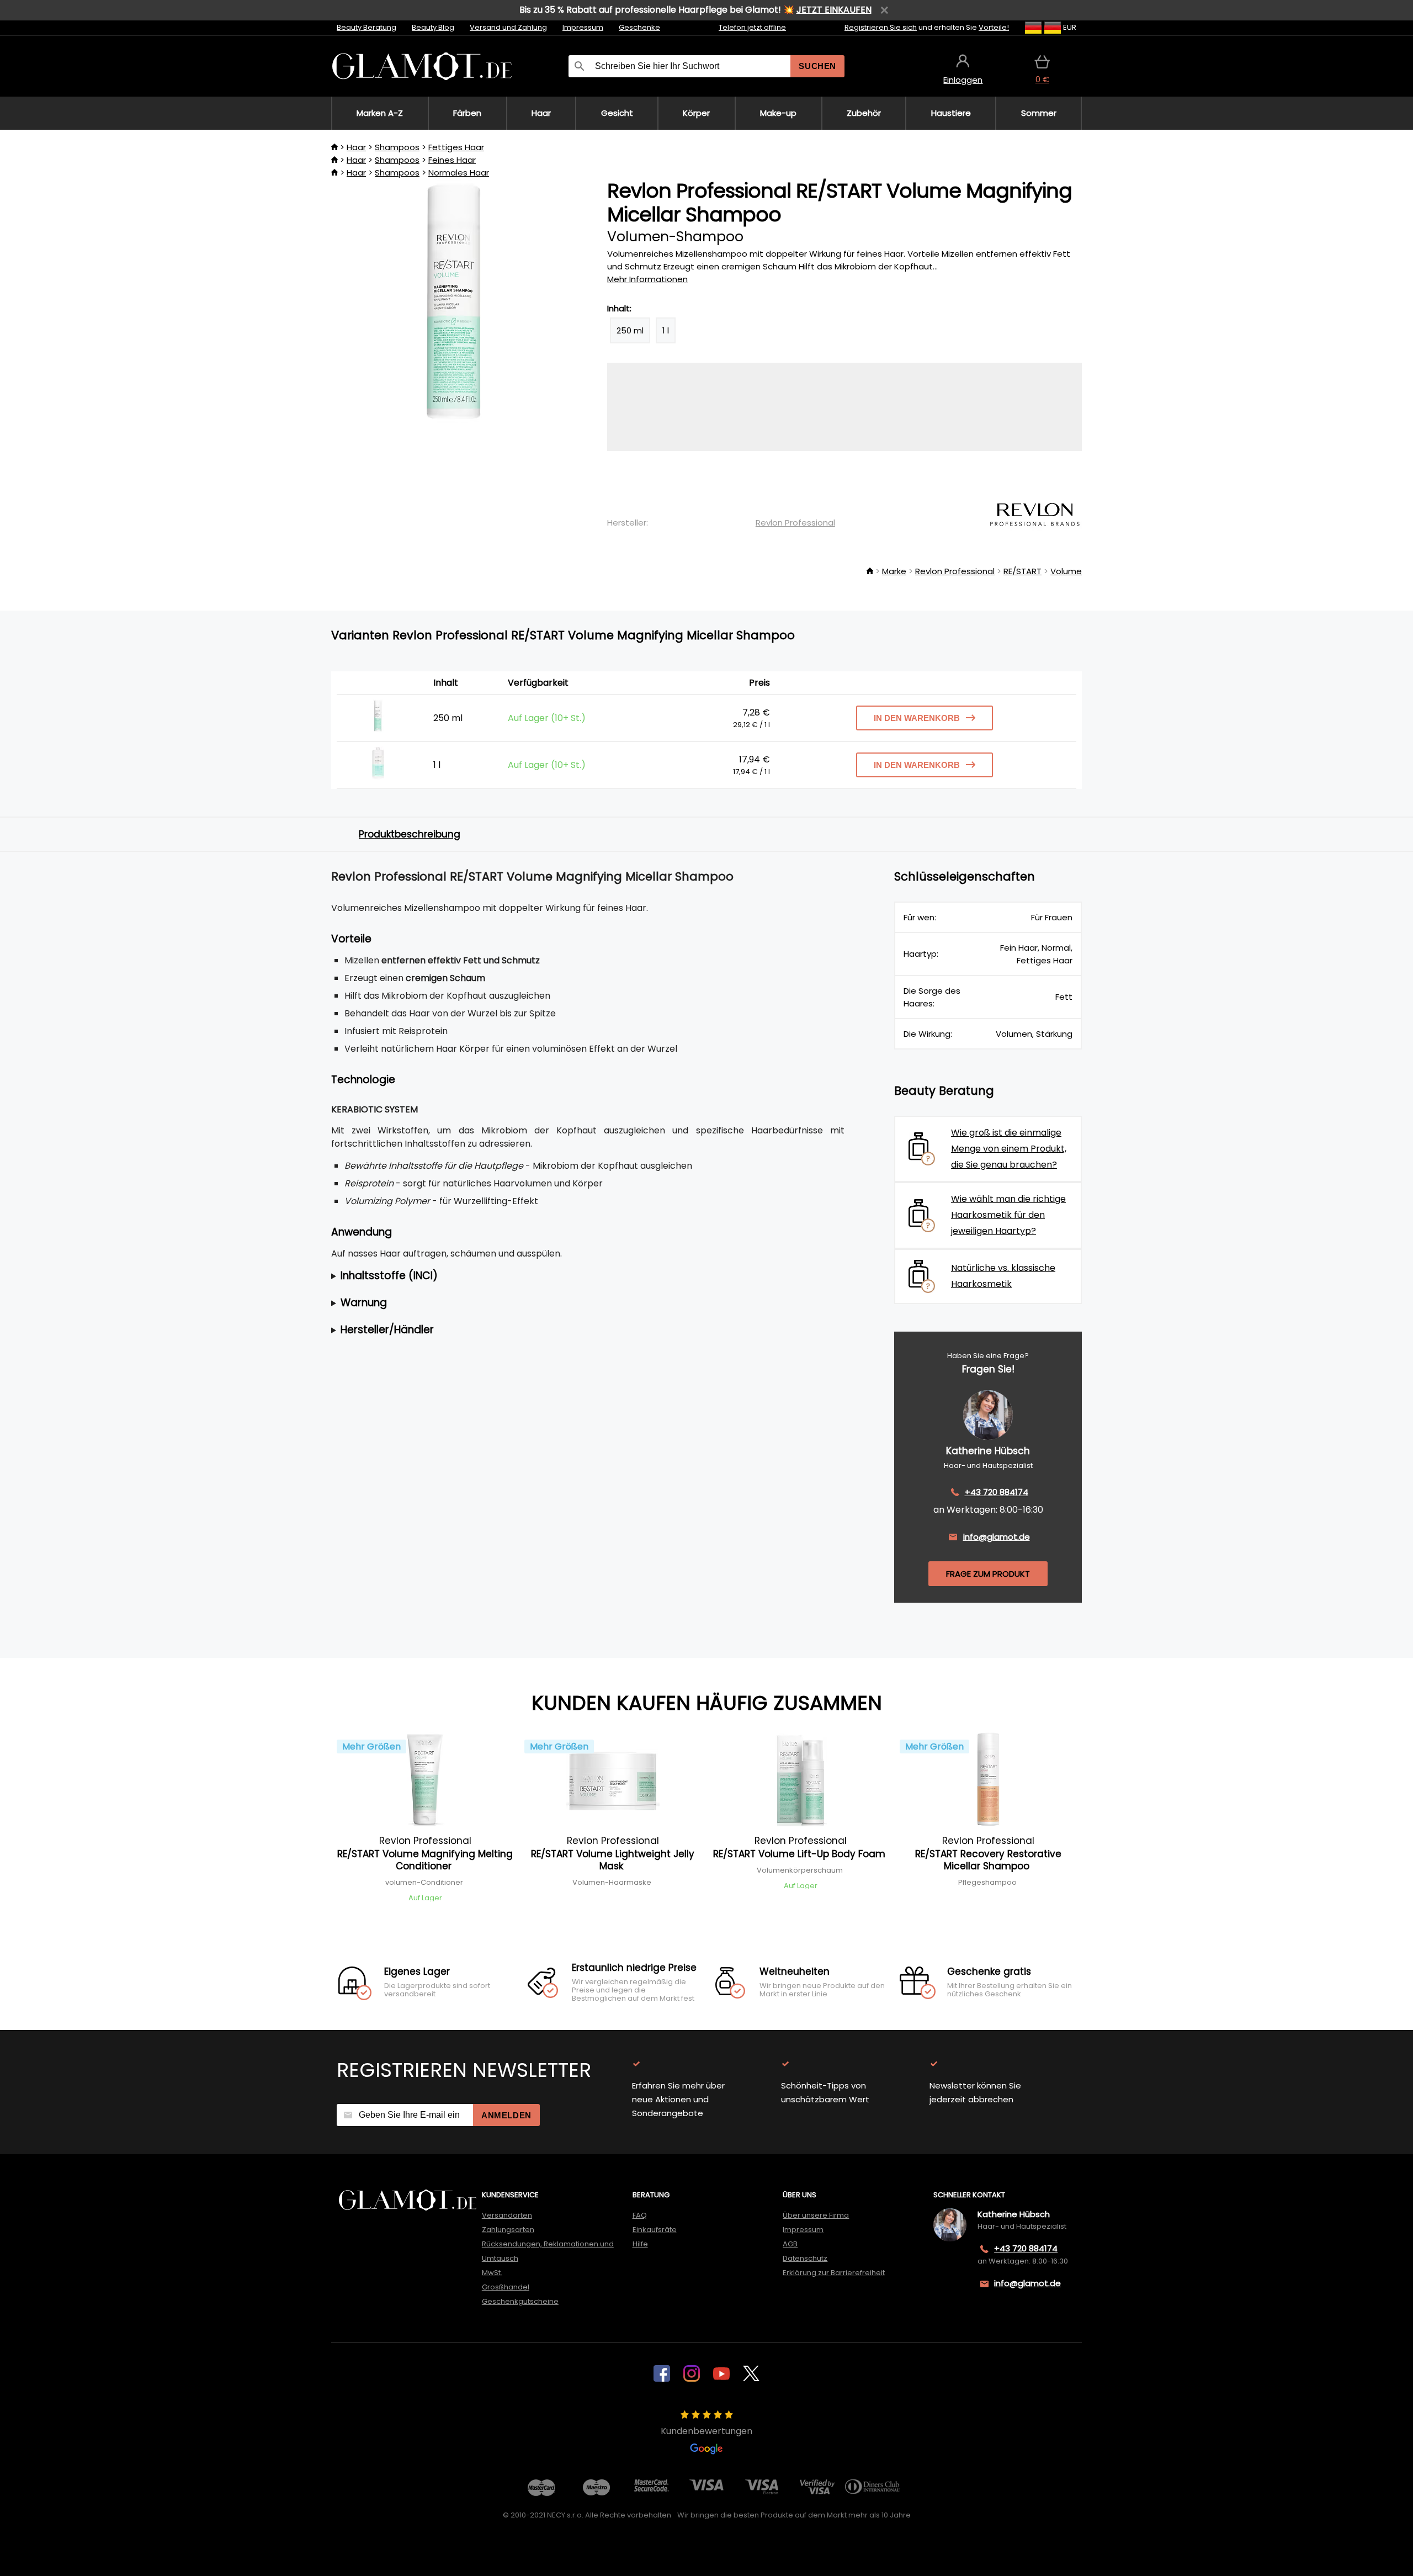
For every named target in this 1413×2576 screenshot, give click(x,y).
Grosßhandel (506, 2287)
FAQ (640, 2215)
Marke (894, 571)
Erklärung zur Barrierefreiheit (834, 2273)
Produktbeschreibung (410, 834)
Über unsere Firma (816, 2215)
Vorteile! (994, 27)
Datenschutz (805, 2258)
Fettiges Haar (456, 147)
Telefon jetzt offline (752, 27)
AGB (790, 2244)
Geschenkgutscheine (520, 2301)
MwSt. (492, 2273)
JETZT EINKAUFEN (834, 10)
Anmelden (506, 2115)
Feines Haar (452, 160)
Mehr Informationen (647, 279)
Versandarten (507, 2215)
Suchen (817, 66)
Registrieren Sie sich (881, 27)
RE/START (1022, 571)
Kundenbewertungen (706, 2431)
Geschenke (639, 27)
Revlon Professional (795, 523)
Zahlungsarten (508, 2230)
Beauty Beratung (366, 27)
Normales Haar (459, 173)
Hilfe (640, 2244)
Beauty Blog (433, 27)
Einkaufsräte (655, 2230)
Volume (1066, 571)
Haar (356, 147)
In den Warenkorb (917, 718)
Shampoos (397, 147)
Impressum (583, 27)
